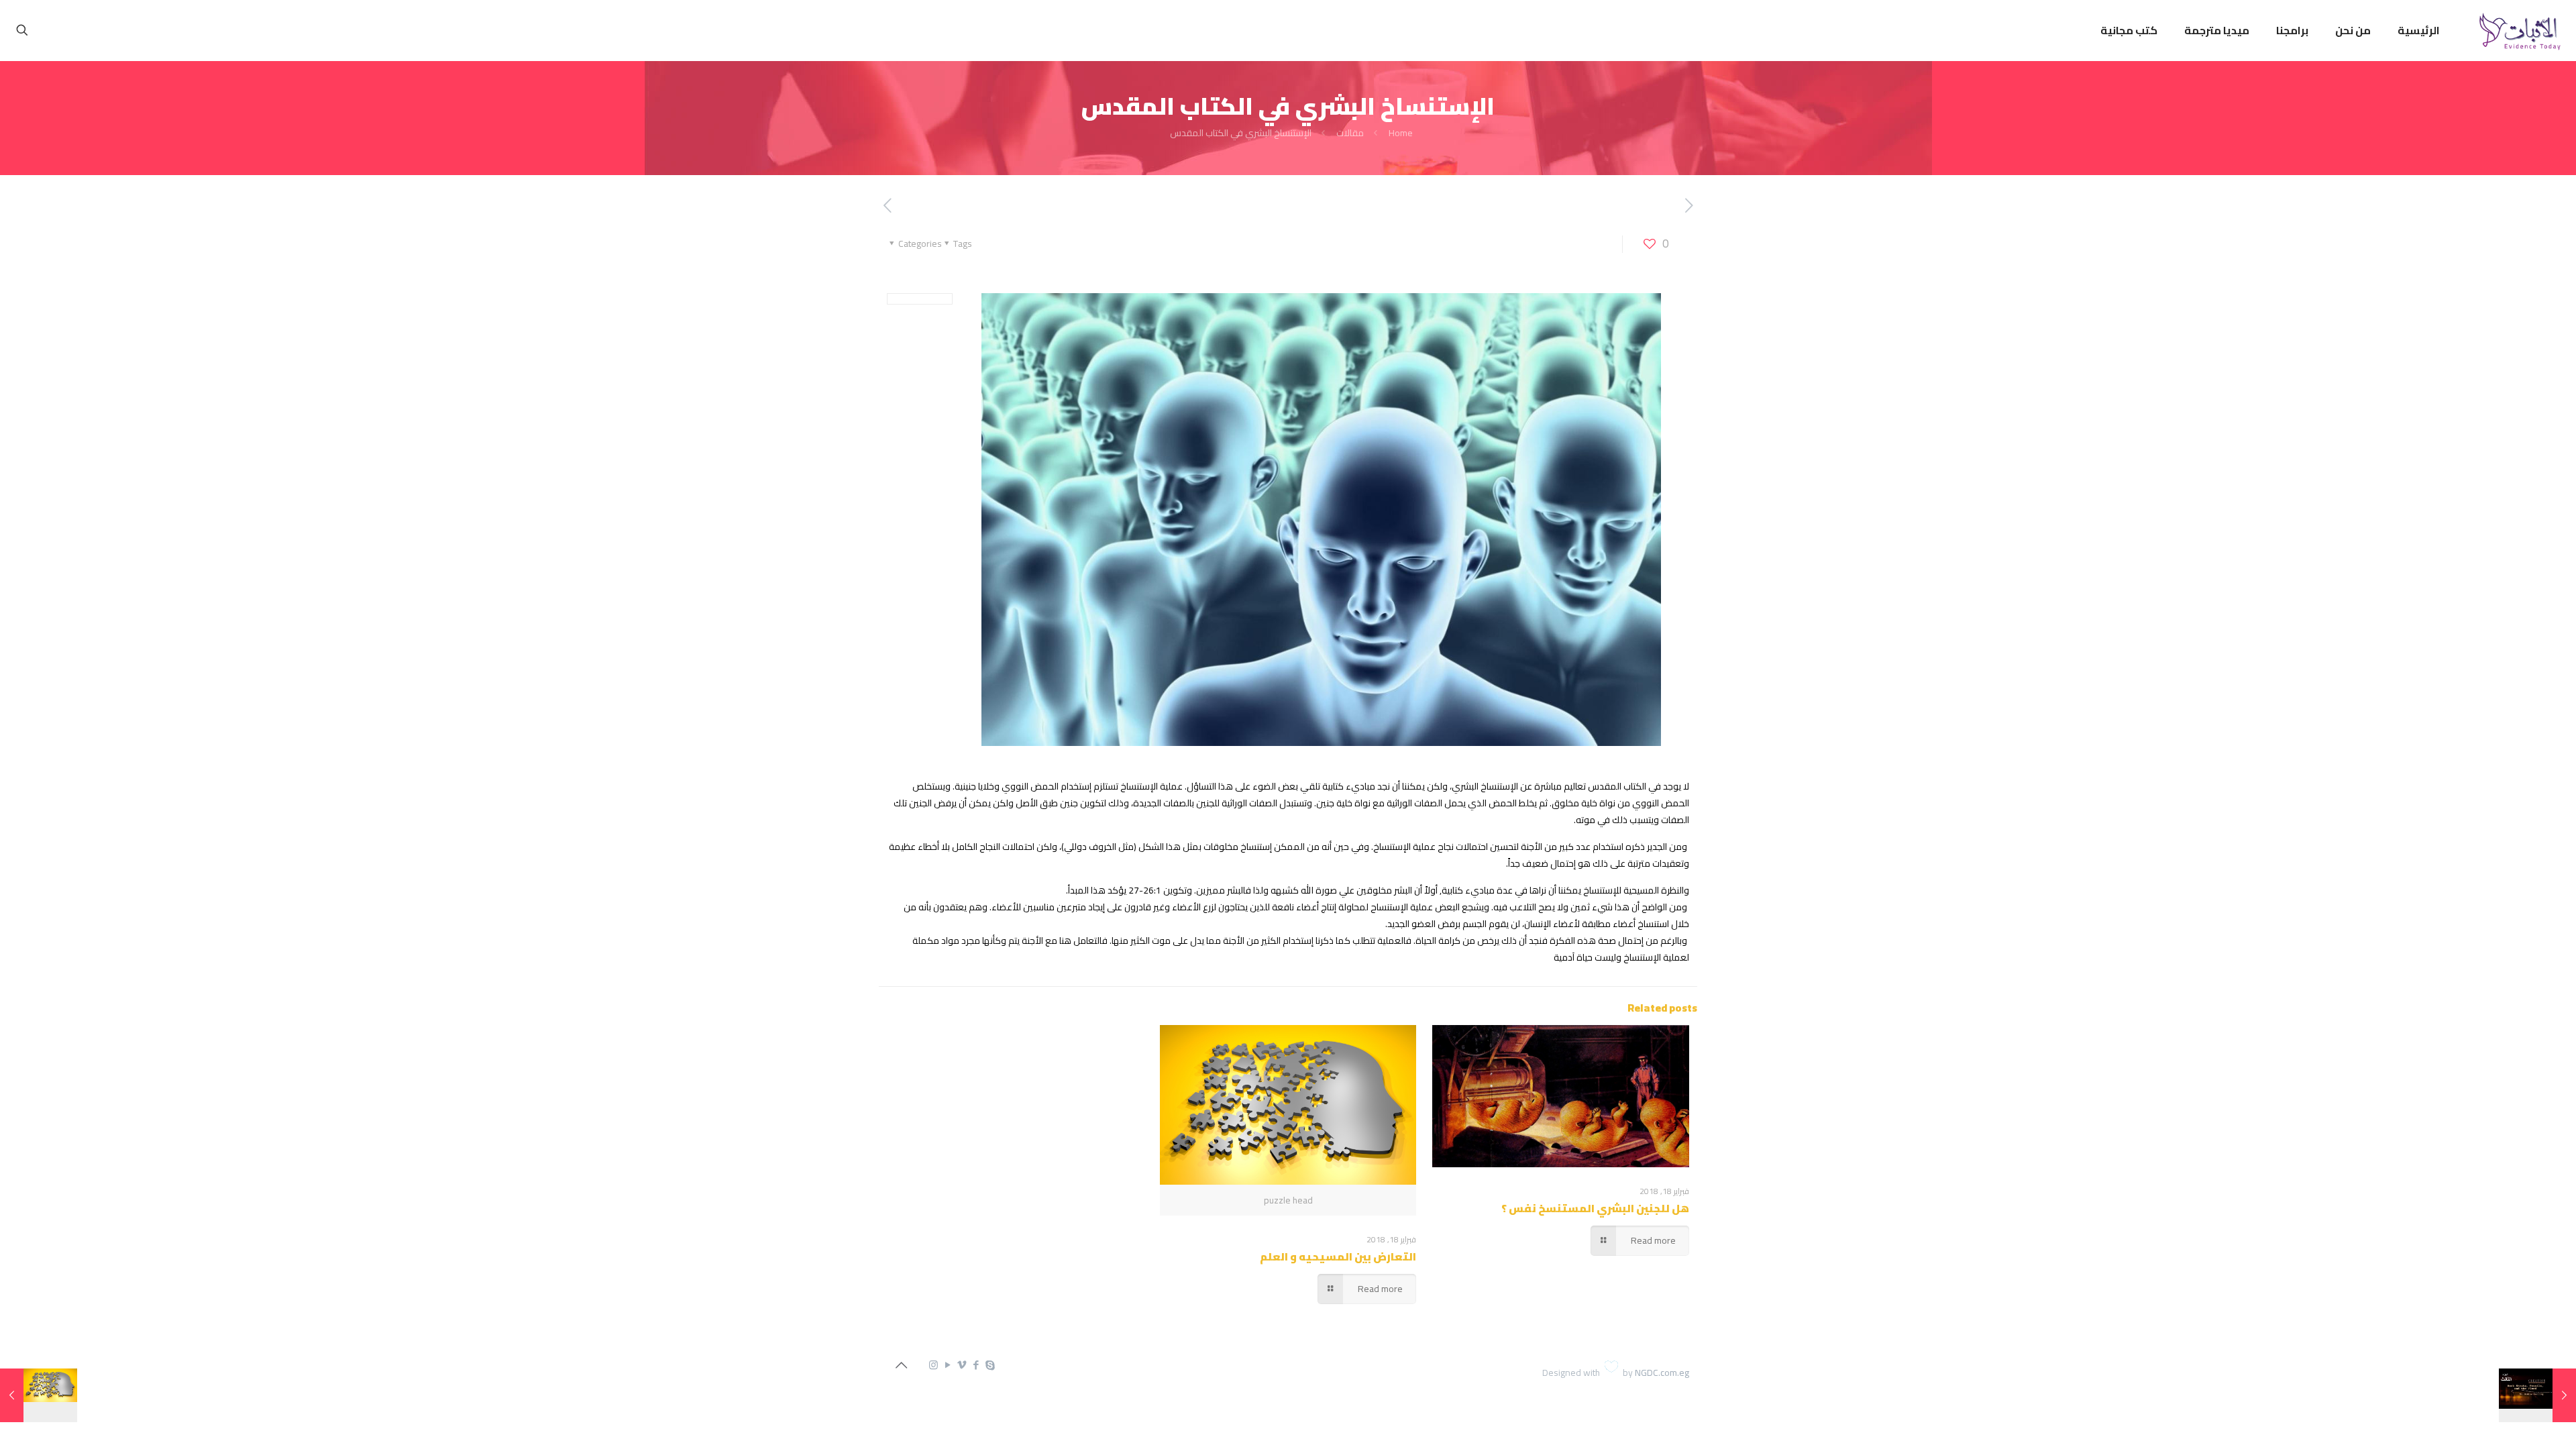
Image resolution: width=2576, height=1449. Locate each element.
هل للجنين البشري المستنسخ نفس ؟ (1595, 1208)
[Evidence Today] (2518, 30)
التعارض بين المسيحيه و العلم (1338, 1256)
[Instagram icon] (933, 1365)
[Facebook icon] (976, 1365)
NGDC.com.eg (1662, 1373)
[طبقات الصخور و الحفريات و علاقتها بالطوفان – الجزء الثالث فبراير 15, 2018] (2537, 1395)
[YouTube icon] (948, 1365)
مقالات (1350, 133)
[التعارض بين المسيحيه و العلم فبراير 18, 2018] (39, 1395)
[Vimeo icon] (962, 1365)
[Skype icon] (990, 1365)
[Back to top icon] (901, 1365)
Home (1401, 133)
